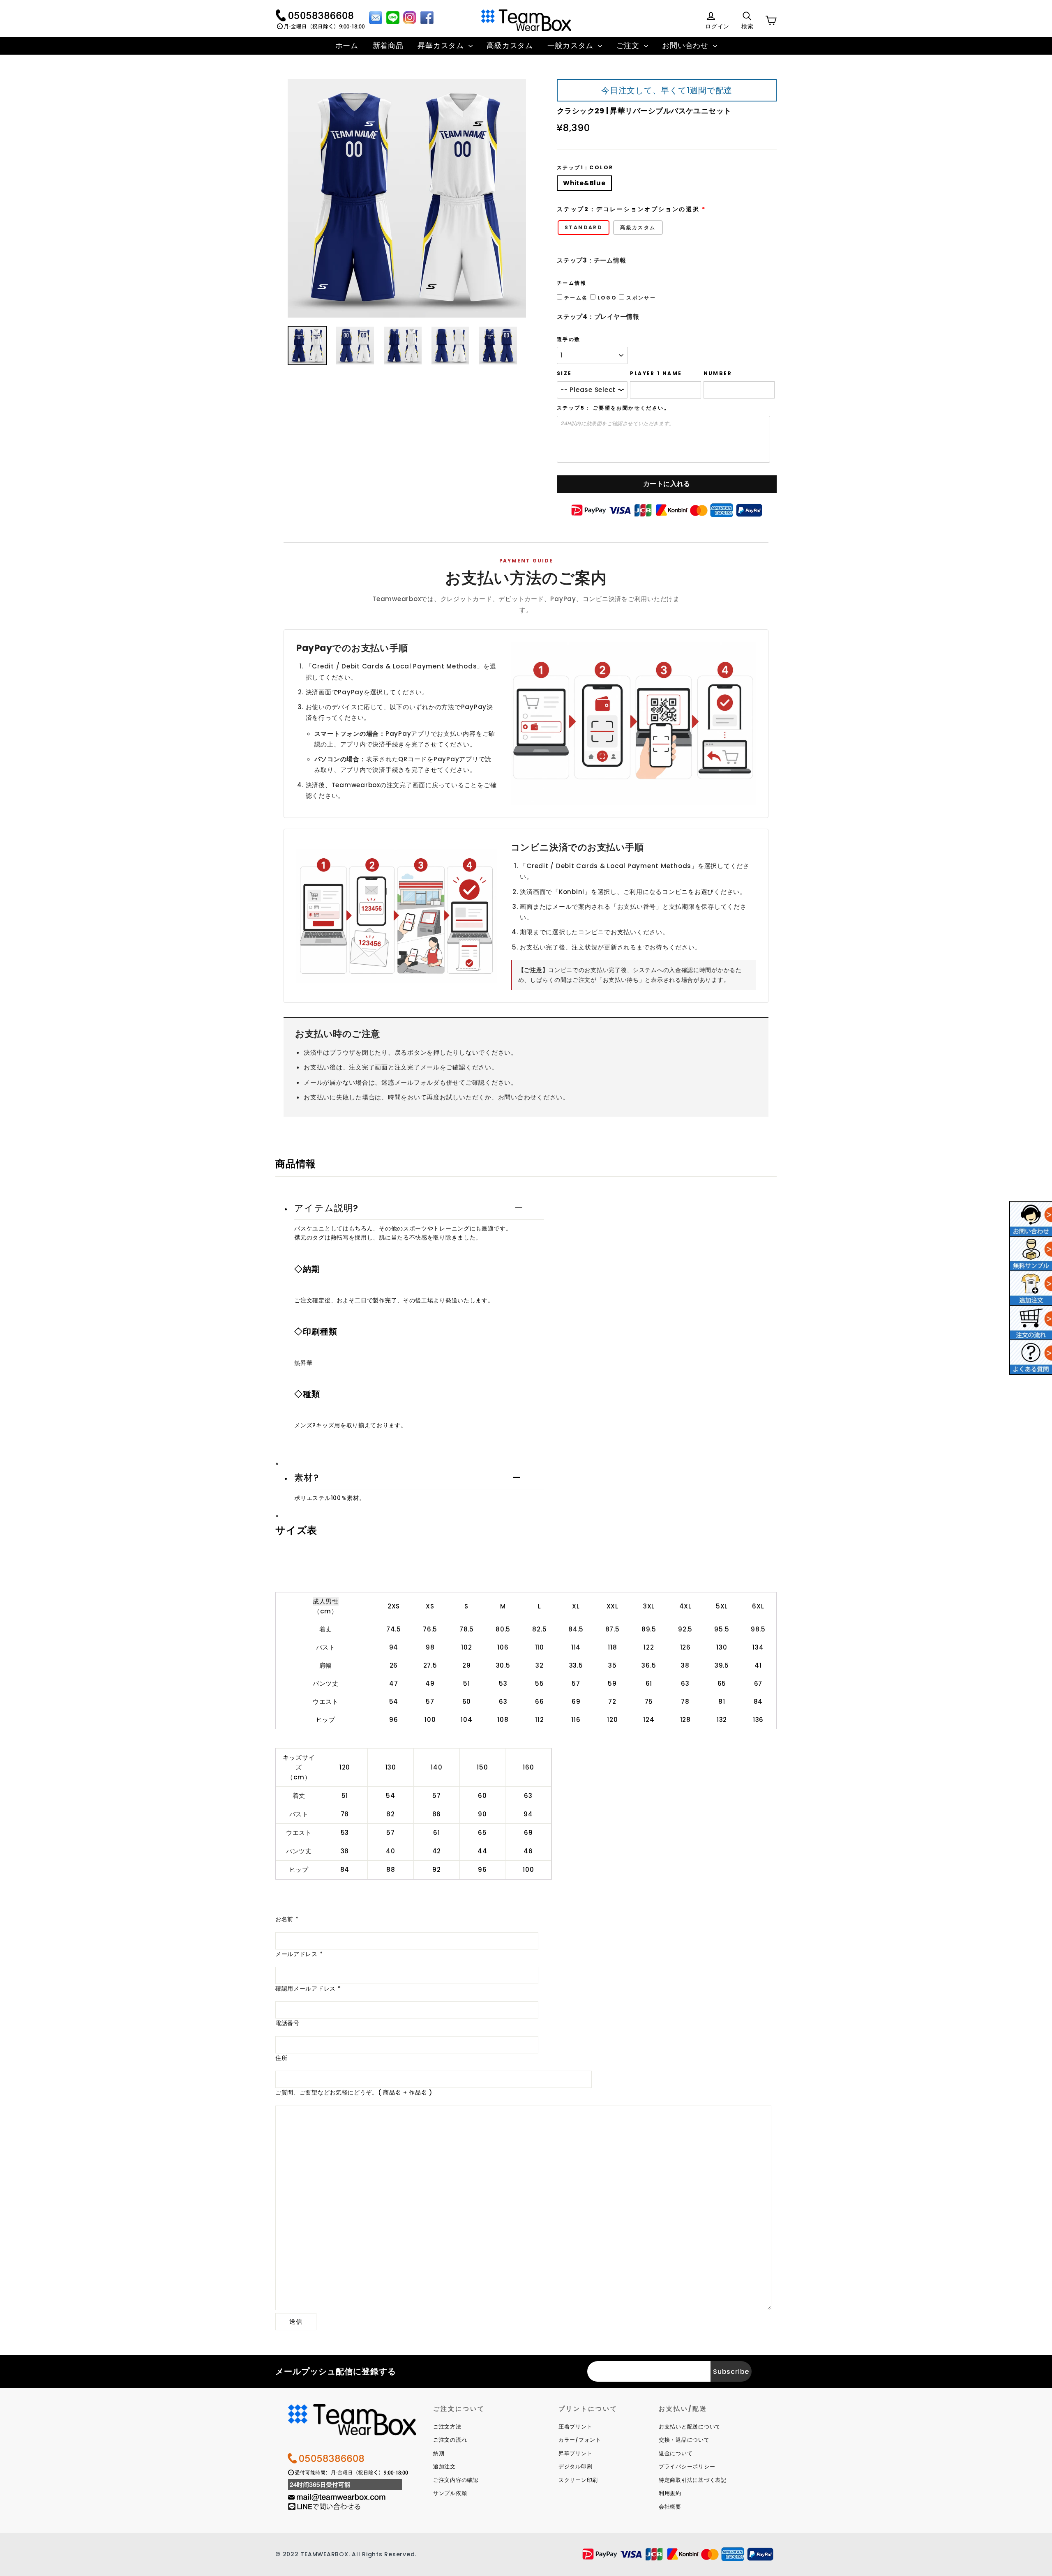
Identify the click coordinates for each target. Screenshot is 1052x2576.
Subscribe (731, 2372)
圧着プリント (576, 2427)
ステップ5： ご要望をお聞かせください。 (613, 408)
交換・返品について (684, 2440)
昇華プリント (576, 2453)
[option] (407, 198)
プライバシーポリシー (687, 2467)
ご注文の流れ (450, 2440)
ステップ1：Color (585, 168)
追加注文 (444, 2467)
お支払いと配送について (690, 2427)
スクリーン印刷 (578, 2480)
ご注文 (629, 45)
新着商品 (388, 45)
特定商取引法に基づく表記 (693, 2480)
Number (718, 373)
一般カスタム (572, 45)
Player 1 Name (656, 373)
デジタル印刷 (576, 2467)
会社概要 (670, 2507)
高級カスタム (510, 45)
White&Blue (584, 183)
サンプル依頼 (450, 2493)
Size (564, 373)
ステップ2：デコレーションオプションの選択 (628, 209)
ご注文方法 (447, 2427)
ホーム (347, 45)
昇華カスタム (442, 45)
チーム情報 (572, 283)
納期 (439, 2453)
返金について (676, 2453)
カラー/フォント (580, 2440)
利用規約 (670, 2493)
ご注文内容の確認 (456, 2480)
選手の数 (569, 339)
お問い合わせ (686, 45)
